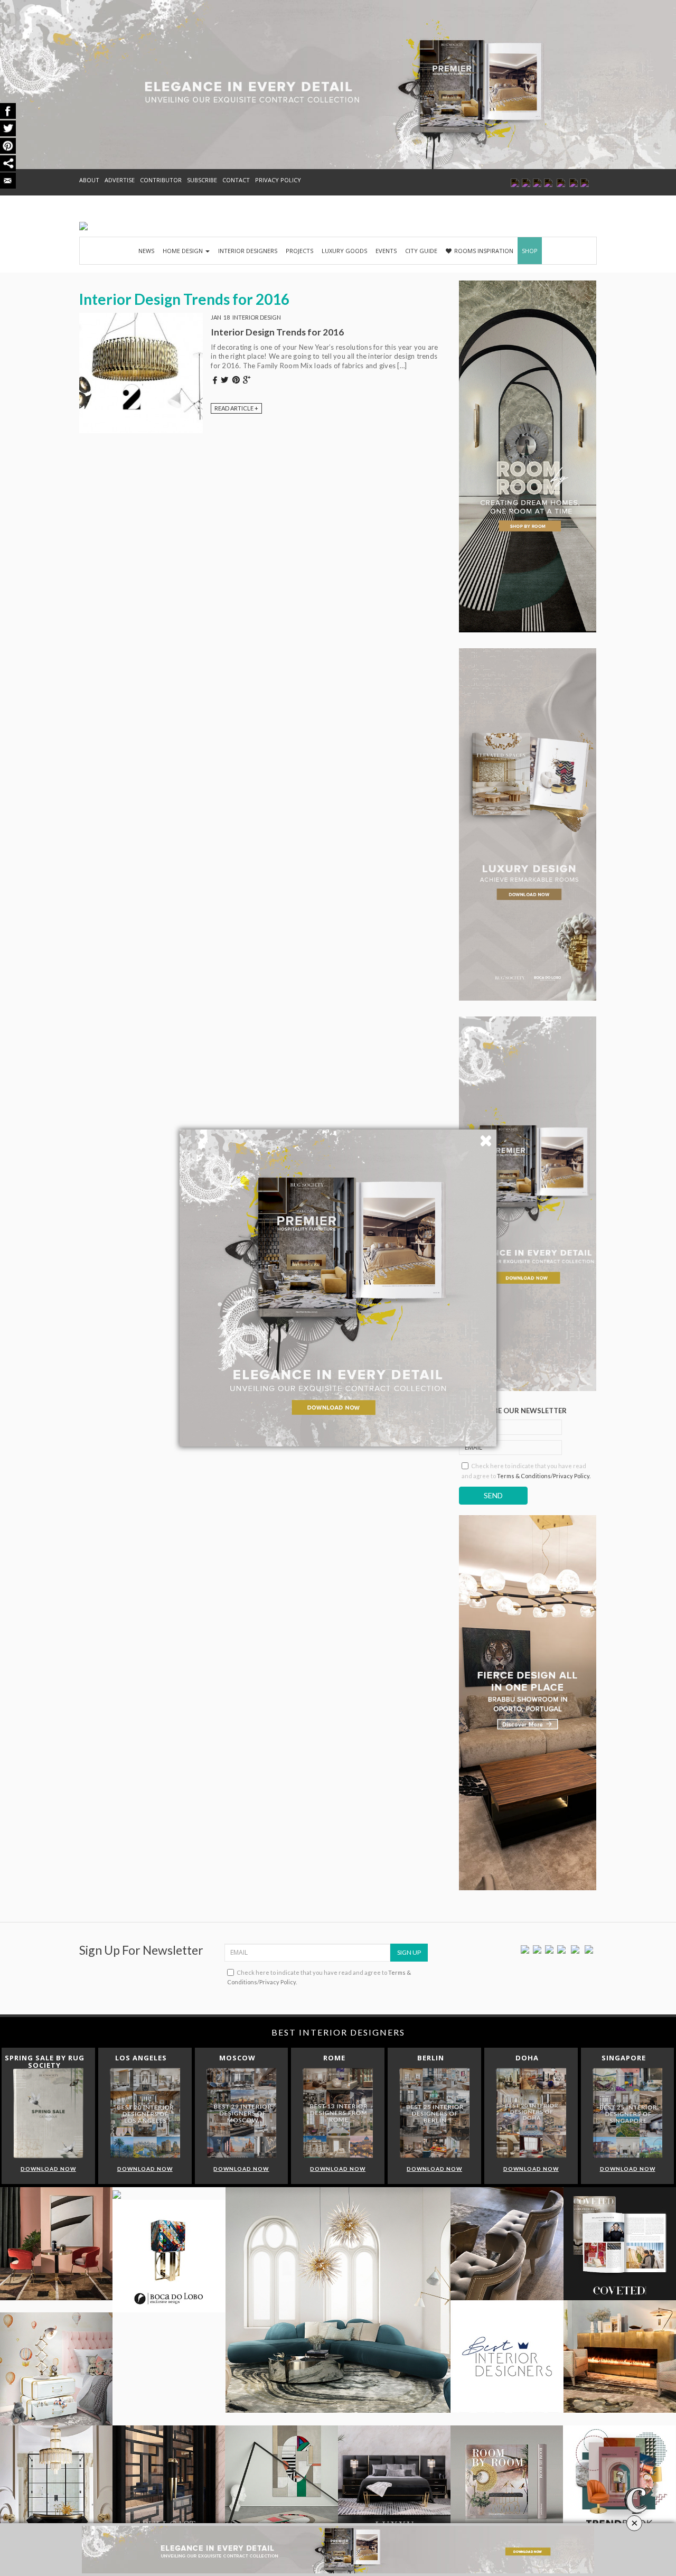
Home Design (184, 251)
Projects (299, 251)
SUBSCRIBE (202, 180)
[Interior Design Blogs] (83, 226)
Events (386, 251)
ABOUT (89, 180)
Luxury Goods (344, 251)
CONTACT (236, 180)
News (146, 251)
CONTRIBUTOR (161, 180)
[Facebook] (525, 1949)
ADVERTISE (120, 180)
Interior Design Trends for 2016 (277, 332)
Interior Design (257, 317)
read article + (236, 408)
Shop (530, 251)
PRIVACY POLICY (278, 180)
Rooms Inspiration (484, 251)
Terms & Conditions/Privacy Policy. (544, 1476)
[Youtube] (561, 1949)
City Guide (421, 251)
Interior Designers (248, 251)
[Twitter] (537, 1949)
